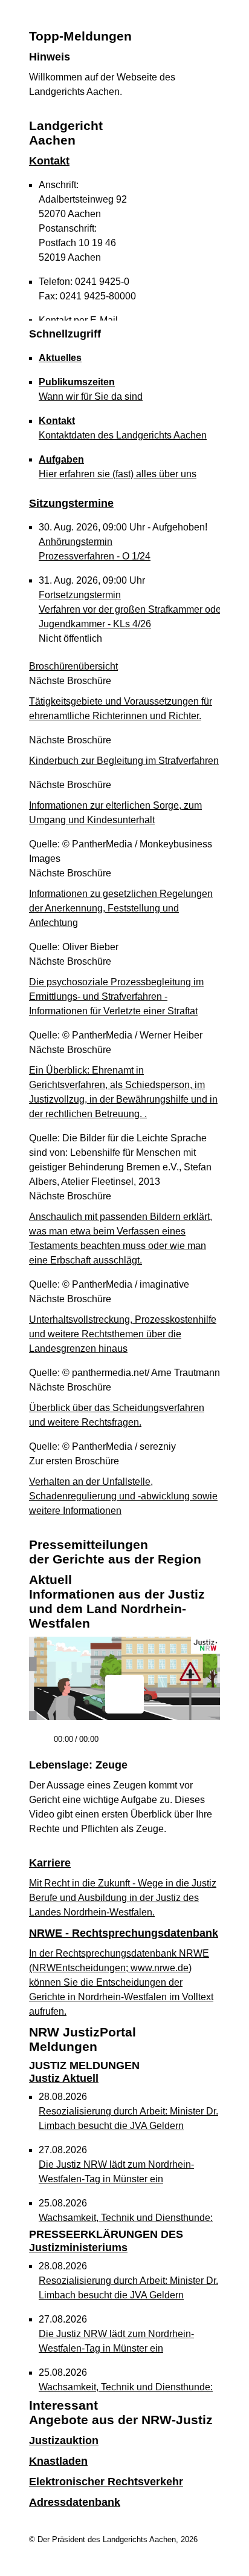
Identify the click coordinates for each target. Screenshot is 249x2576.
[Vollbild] (206, 1744)
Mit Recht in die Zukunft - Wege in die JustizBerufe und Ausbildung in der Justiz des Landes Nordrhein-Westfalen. (123, 1898)
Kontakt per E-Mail (78, 320)
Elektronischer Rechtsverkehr (106, 2482)
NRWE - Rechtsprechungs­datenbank (124, 1933)
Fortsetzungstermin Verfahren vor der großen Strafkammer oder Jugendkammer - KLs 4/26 (131, 609)
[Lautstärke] (139, 1740)
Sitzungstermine (71, 503)
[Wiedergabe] (40, 1745)
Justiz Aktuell (84, 2072)
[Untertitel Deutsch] (184, 1744)
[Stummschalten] (112, 1745)
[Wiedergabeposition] (124, 1723)
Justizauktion (64, 2441)
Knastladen (58, 2461)
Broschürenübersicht (73, 666)
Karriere (50, 1863)
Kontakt (49, 161)
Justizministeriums (106, 2241)
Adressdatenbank (75, 2502)
